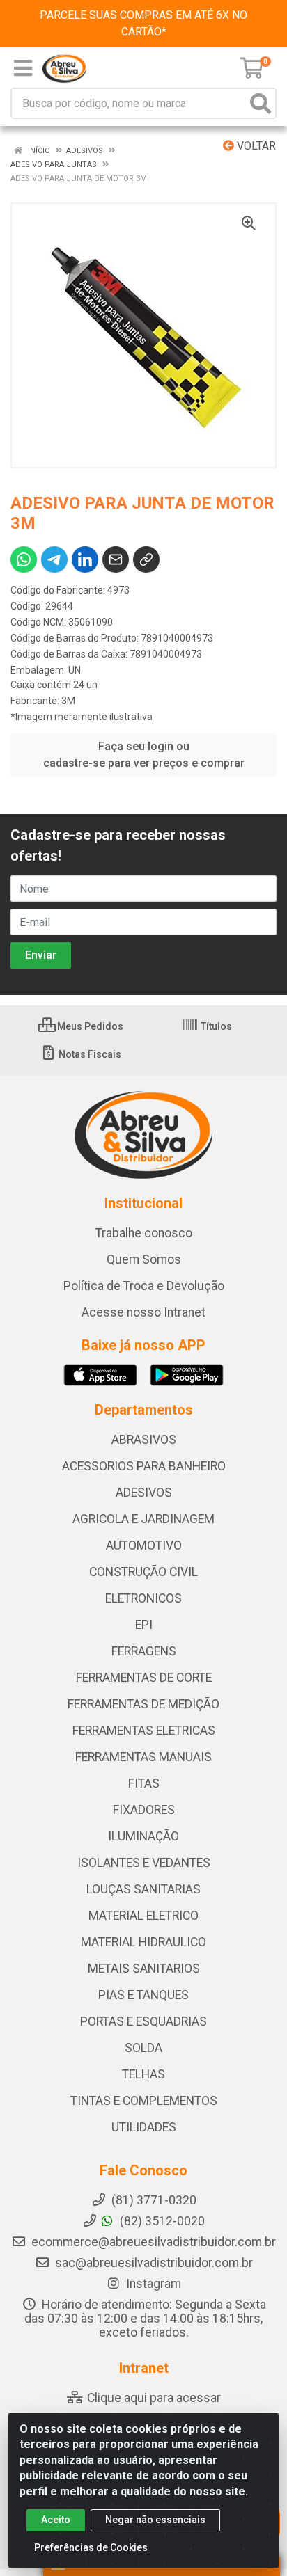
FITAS (144, 1783)
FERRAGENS (144, 1651)
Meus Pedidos (89, 1026)
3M (68, 701)
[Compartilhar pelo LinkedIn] (85, 559)
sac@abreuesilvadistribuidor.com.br (154, 2263)
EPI (144, 1625)
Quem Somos (144, 1259)
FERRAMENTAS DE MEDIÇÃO (143, 1704)
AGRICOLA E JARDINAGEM (143, 1519)
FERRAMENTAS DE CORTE (144, 1678)
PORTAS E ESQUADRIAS (143, 2021)
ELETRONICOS (143, 1598)
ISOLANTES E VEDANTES (144, 1863)
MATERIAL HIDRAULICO (143, 1942)
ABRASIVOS (144, 1440)
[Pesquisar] (261, 103)
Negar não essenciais (155, 2520)
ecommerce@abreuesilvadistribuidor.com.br (154, 2242)
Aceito (56, 2520)
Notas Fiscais (89, 1054)
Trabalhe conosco (144, 1233)
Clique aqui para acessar (153, 2398)
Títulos (215, 1026)
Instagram (152, 2284)
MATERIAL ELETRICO (143, 1916)
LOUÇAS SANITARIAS (143, 1889)
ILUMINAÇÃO (143, 1836)
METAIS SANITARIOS (144, 1969)
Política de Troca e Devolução (144, 1286)
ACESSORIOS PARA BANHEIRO (144, 1466)
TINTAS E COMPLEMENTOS (144, 2101)
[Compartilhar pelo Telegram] (54, 559)
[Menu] (23, 68)
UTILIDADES (144, 2127)
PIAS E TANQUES (143, 1995)
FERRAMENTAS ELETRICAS (144, 1731)
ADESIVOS (144, 1493)
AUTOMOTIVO (144, 1545)
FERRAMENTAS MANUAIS (143, 1757)
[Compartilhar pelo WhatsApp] (24, 559)
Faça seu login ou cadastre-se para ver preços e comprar (144, 755)
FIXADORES (144, 1810)
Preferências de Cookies (91, 2547)
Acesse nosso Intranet (143, 1312)
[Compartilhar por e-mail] (116, 559)
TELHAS (143, 2074)
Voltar (255, 146)
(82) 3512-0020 (161, 2221)
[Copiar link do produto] (146, 559)
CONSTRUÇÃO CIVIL (143, 1572)
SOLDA (143, 2048)
